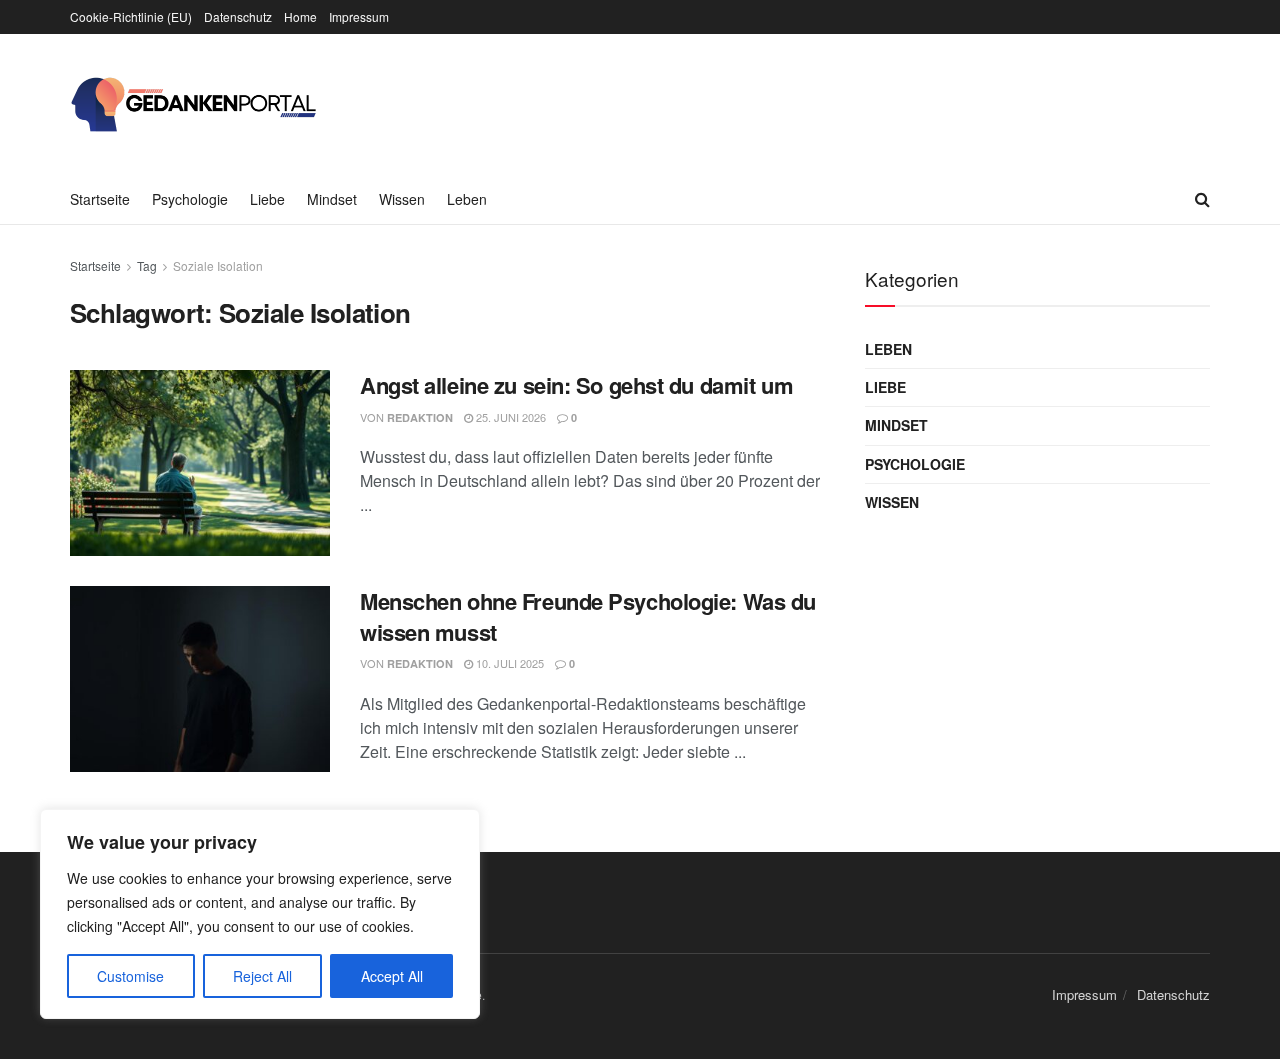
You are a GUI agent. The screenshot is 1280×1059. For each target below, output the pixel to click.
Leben (467, 199)
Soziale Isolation (218, 265)
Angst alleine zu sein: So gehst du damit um (576, 385)
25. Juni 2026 (509, 417)
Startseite (100, 199)
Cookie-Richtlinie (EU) (131, 16)
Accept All (392, 976)
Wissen (402, 199)
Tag (147, 265)
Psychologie (190, 199)
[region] (260, 914)
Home (300, 16)
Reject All (262, 976)
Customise (130, 976)
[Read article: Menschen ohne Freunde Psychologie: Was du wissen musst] (200, 679)
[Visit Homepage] (194, 104)
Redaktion (420, 417)
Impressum (359, 16)
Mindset (332, 199)
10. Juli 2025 (508, 663)
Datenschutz (238, 16)
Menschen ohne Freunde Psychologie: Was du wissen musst (588, 616)
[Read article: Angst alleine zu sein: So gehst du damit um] (200, 463)
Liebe (267, 199)
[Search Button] (1202, 199)
